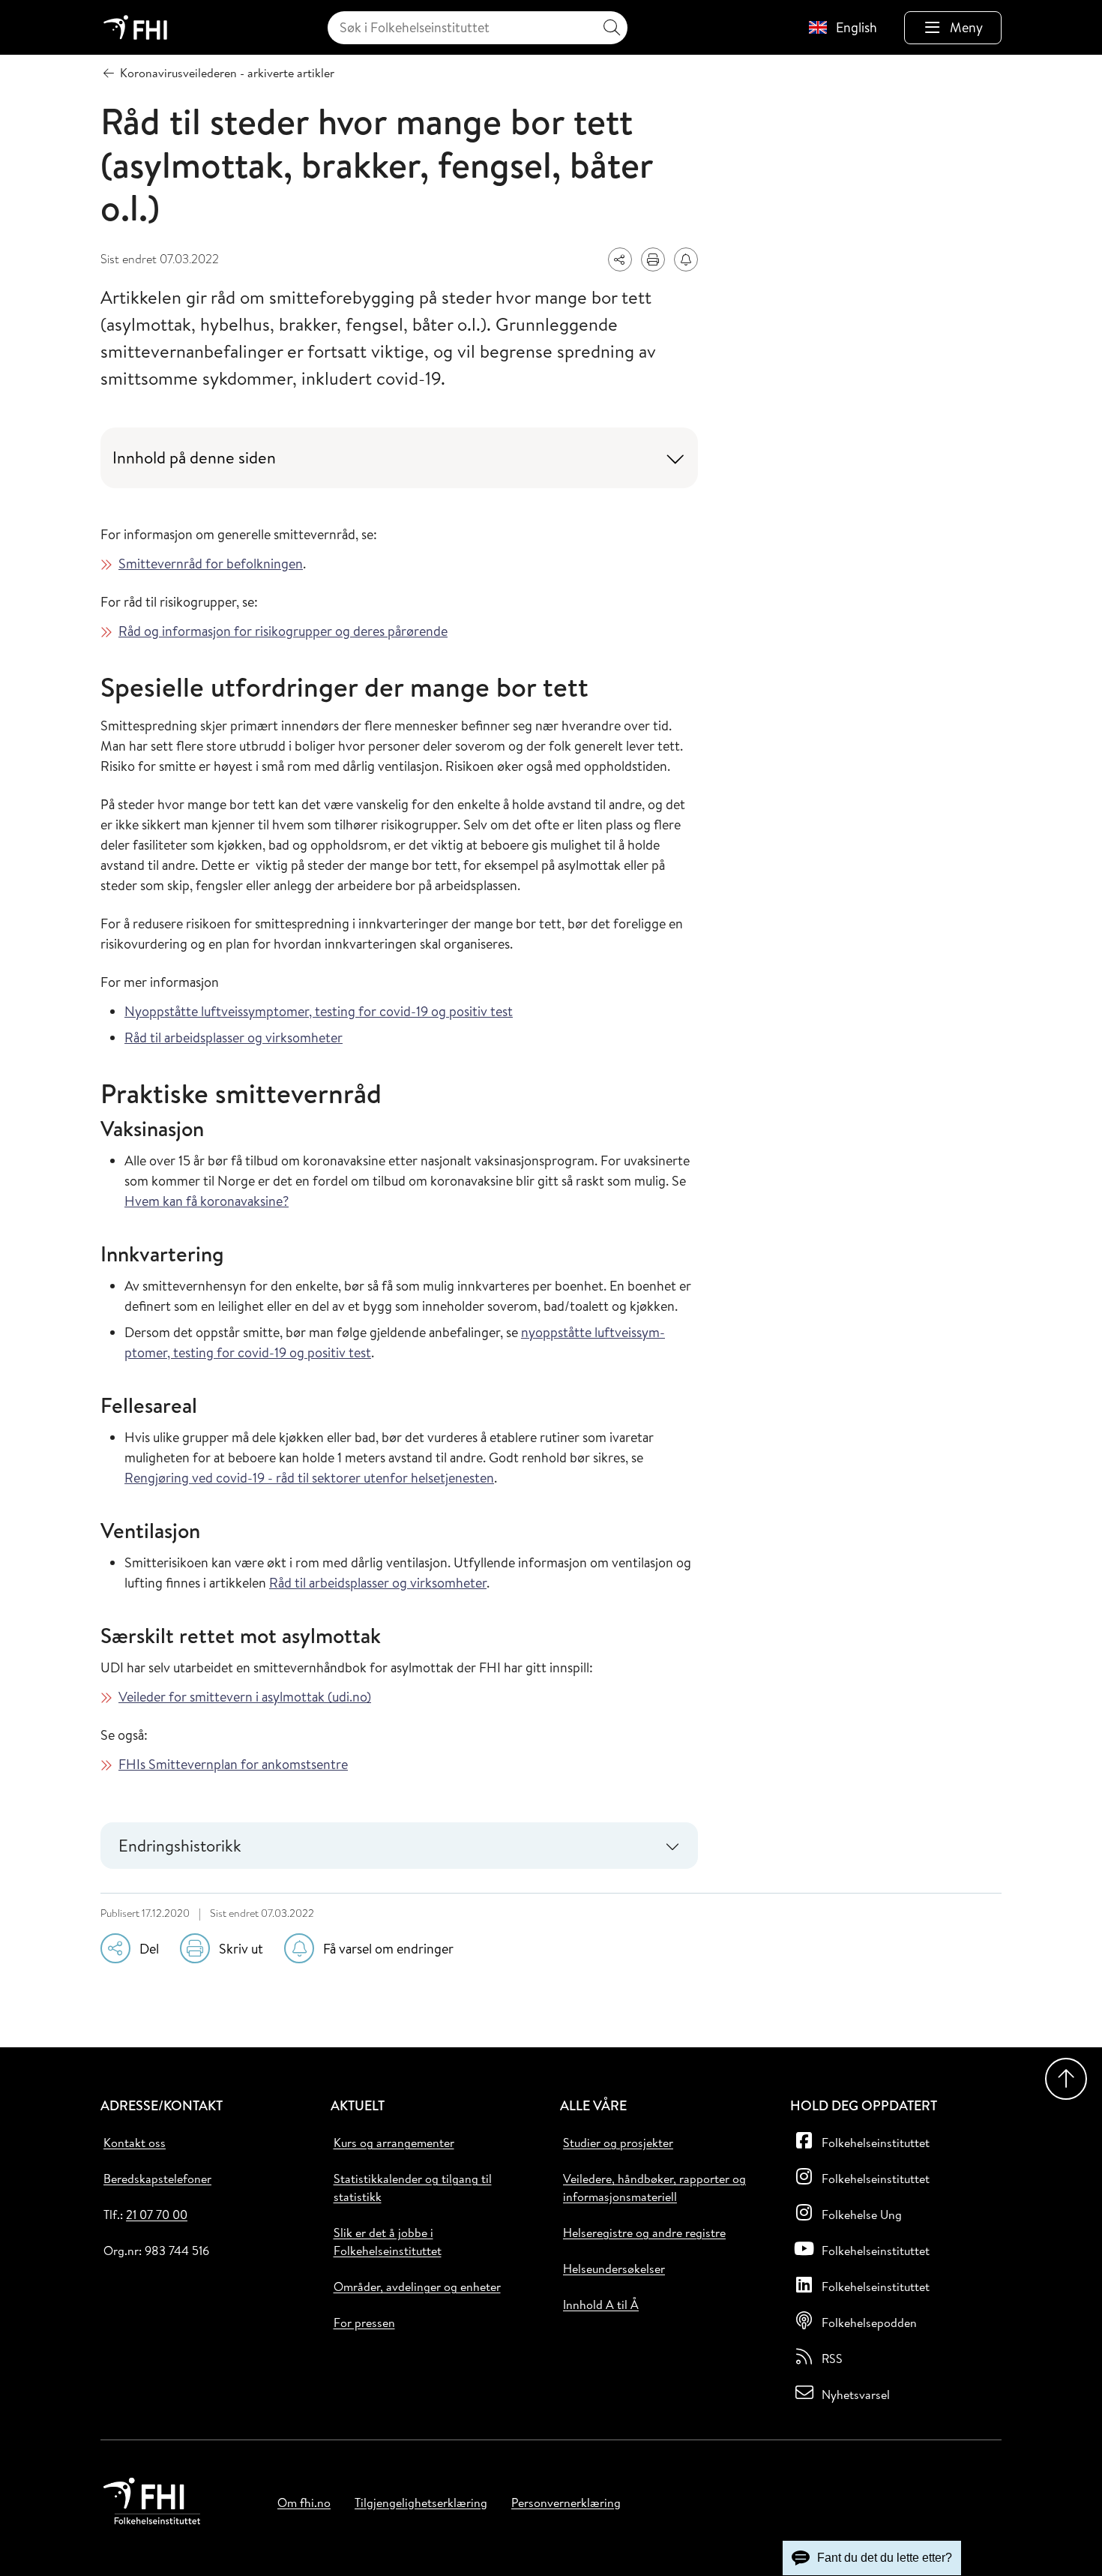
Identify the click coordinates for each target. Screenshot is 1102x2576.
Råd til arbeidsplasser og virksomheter (234, 1038)
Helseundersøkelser (614, 2269)
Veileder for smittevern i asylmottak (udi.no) (245, 1697)
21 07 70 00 (157, 2215)
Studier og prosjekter (618, 2143)
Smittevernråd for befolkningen (211, 564)
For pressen (364, 2323)
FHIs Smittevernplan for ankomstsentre (233, 1764)
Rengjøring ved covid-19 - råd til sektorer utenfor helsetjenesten (309, 1478)
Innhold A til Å (601, 2305)
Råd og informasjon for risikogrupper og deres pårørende (283, 631)
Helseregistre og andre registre (644, 2233)
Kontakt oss (135, 2143)
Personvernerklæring (566, 2503)
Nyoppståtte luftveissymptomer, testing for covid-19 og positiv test (319, 1011)
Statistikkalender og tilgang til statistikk (413, 2188)
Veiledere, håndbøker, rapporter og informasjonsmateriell (654, 2188)
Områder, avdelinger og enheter (417, 2287)
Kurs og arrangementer (394, 2143)
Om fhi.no (304, 2503)
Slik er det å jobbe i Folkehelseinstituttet (388, 2242)
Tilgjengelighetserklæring (421, 2503)
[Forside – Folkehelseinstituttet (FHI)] (135, 27)
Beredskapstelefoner (157, 2179)
